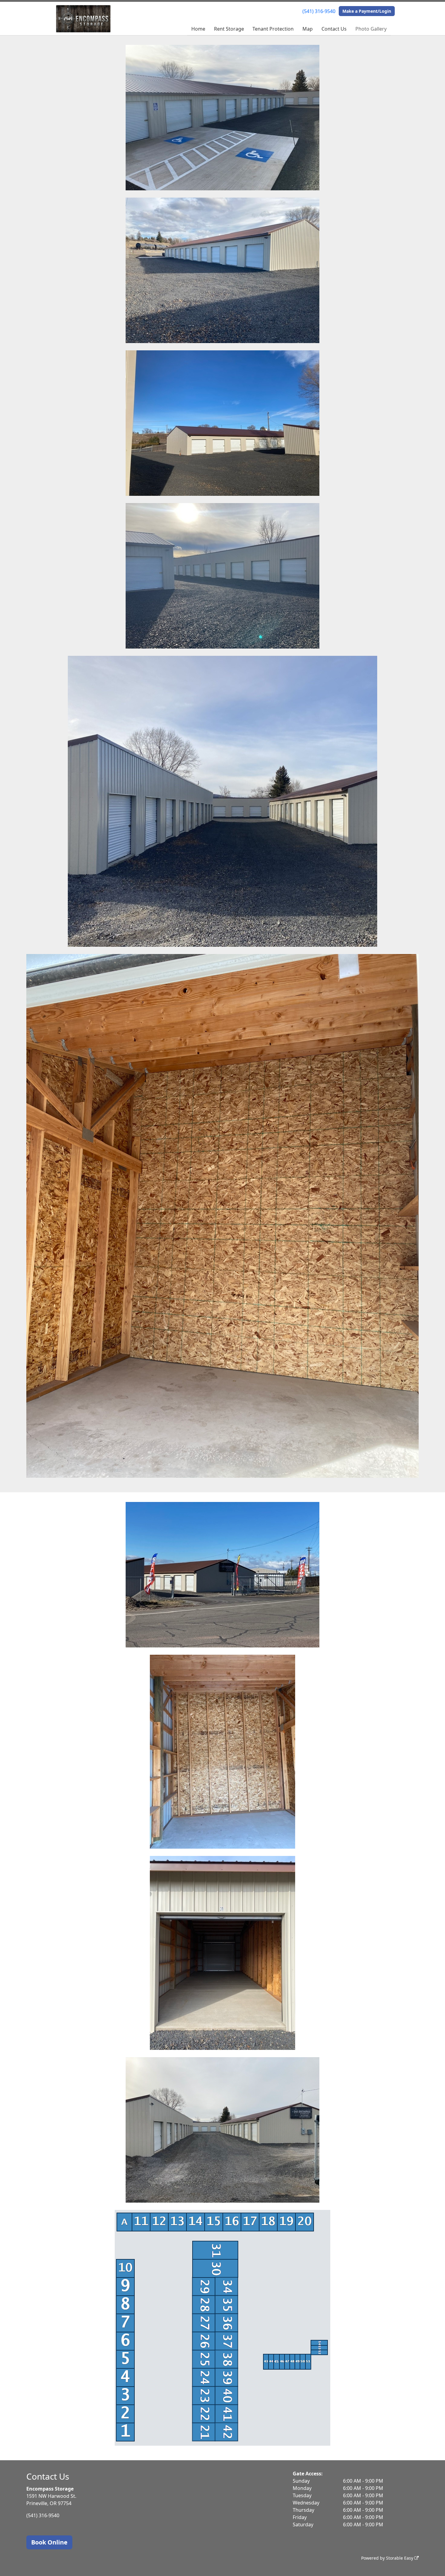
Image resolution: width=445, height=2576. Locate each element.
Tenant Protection (273, 29)
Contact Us (334, 29)
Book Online (49, 2542)
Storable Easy (400, 2558)
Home (198, 29)
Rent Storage (229, 29)
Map (308, 29)
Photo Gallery (371, 29)
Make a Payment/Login (367, 11)
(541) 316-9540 (319, 11)
